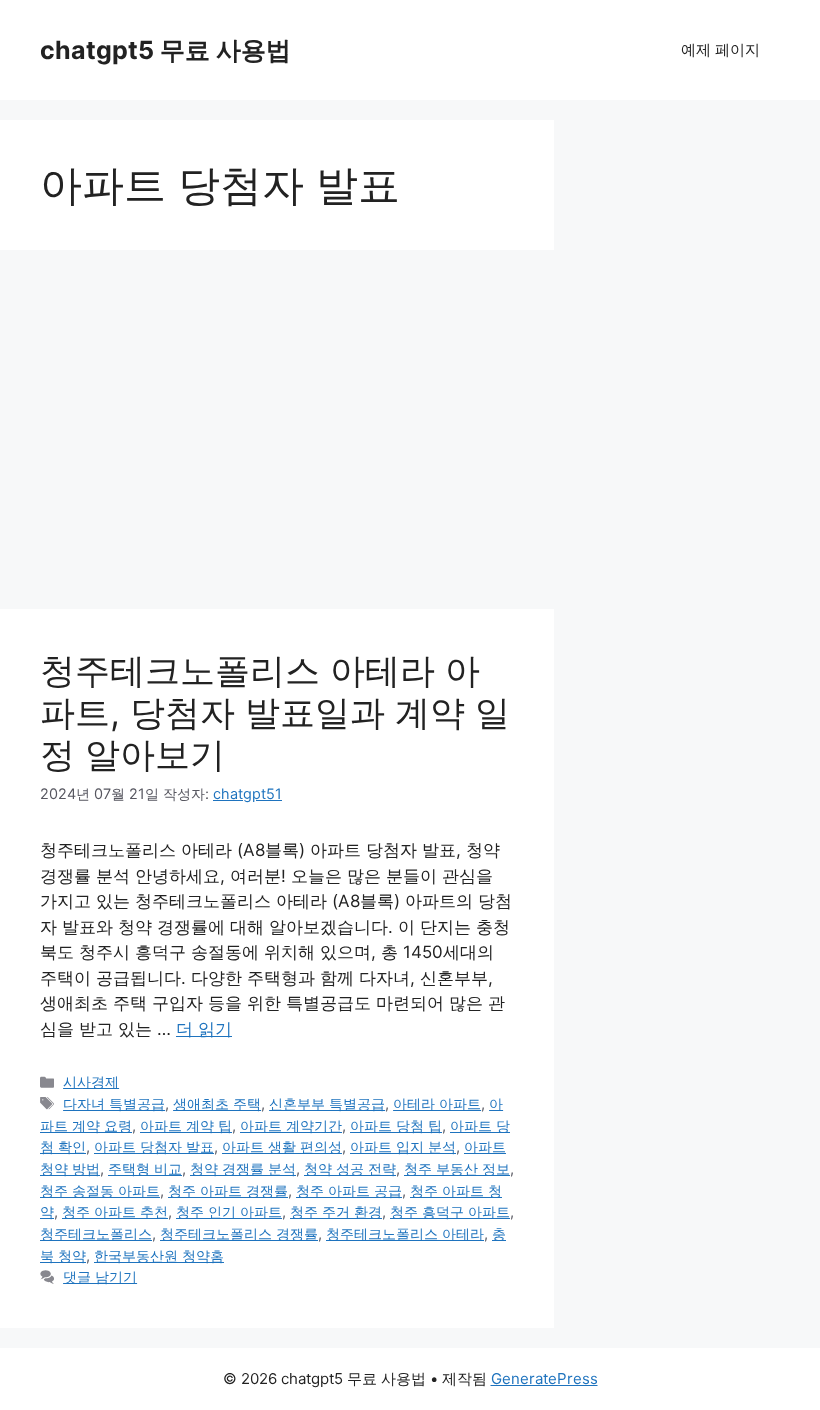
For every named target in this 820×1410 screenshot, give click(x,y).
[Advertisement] (277, 410)
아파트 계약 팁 (186, 1125)
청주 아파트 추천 (115, 1211)
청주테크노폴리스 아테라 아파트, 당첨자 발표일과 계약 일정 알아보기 (275, 712)
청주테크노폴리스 (96, 1233)
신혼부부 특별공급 (327, 1103)
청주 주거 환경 (336, 1211)
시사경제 (91, 1081)
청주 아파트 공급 (349, 1190)
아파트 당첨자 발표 (154, 1146)
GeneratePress (544, 1378)
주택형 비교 (145, 1168)
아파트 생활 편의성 (282, 1146)
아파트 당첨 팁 (396, 1125)
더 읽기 (204, 1029)
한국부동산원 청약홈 (159, 1255)
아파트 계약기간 (291, 1125)
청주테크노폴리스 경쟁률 (239, 1233)
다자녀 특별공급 (114, 1103)
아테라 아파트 (437, 1103)
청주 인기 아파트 (229, 1211)
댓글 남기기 (100, 1276)
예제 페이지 (720, 49)
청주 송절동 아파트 (100, 1190)
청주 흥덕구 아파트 (450, 1211)
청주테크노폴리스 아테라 (405, 1233)
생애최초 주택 (217, 1103)
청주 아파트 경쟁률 (228, 1190)
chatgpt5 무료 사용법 (165, 50)
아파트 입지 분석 (403, 1146)
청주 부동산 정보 (457, 1168)
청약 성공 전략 (350, 1168)
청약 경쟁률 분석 (243, 1168)
